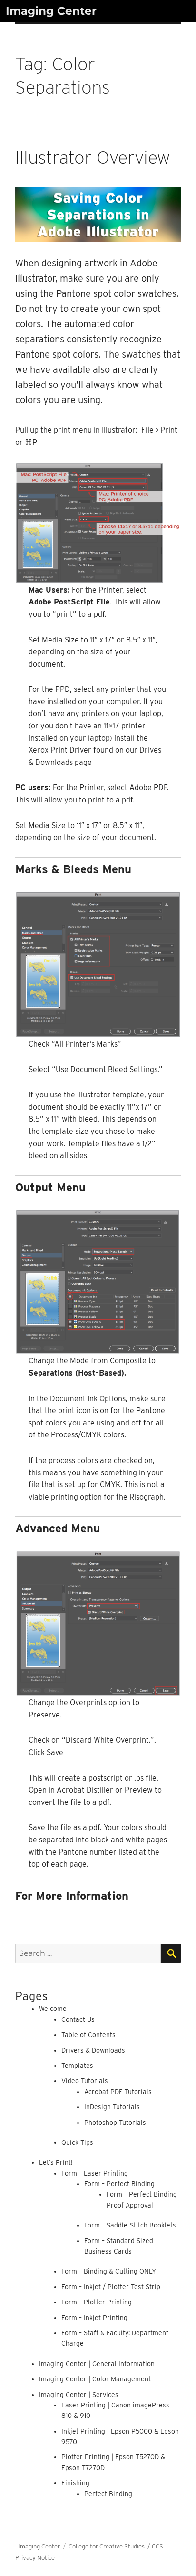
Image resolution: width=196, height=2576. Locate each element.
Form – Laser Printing (95, 2173)
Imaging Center (51, 11)
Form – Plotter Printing (97, 2302)
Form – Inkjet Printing (94, 2318)
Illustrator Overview (93, 157)
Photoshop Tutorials (115, 2123)
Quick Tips (77, 2142)
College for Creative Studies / (110, 2546)
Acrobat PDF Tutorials (118, 2092)
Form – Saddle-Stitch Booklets (130, 2225)
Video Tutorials (85, 2081)
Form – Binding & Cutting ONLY (109, 2271)
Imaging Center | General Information (97, 2364)
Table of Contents (88, 2035)
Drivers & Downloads (93, 2050)
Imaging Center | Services (79, 2395)
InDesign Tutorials (112, 2107)
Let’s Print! (56, 2162)
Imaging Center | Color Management (95, 2379)
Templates (77, 2066)
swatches (141, 354)
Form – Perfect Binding (119, 2184)
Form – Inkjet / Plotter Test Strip (111, 2287)
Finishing (75, 2483)
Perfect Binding (108, 2494)
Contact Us (78, 2019)
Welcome (53, 2009)
